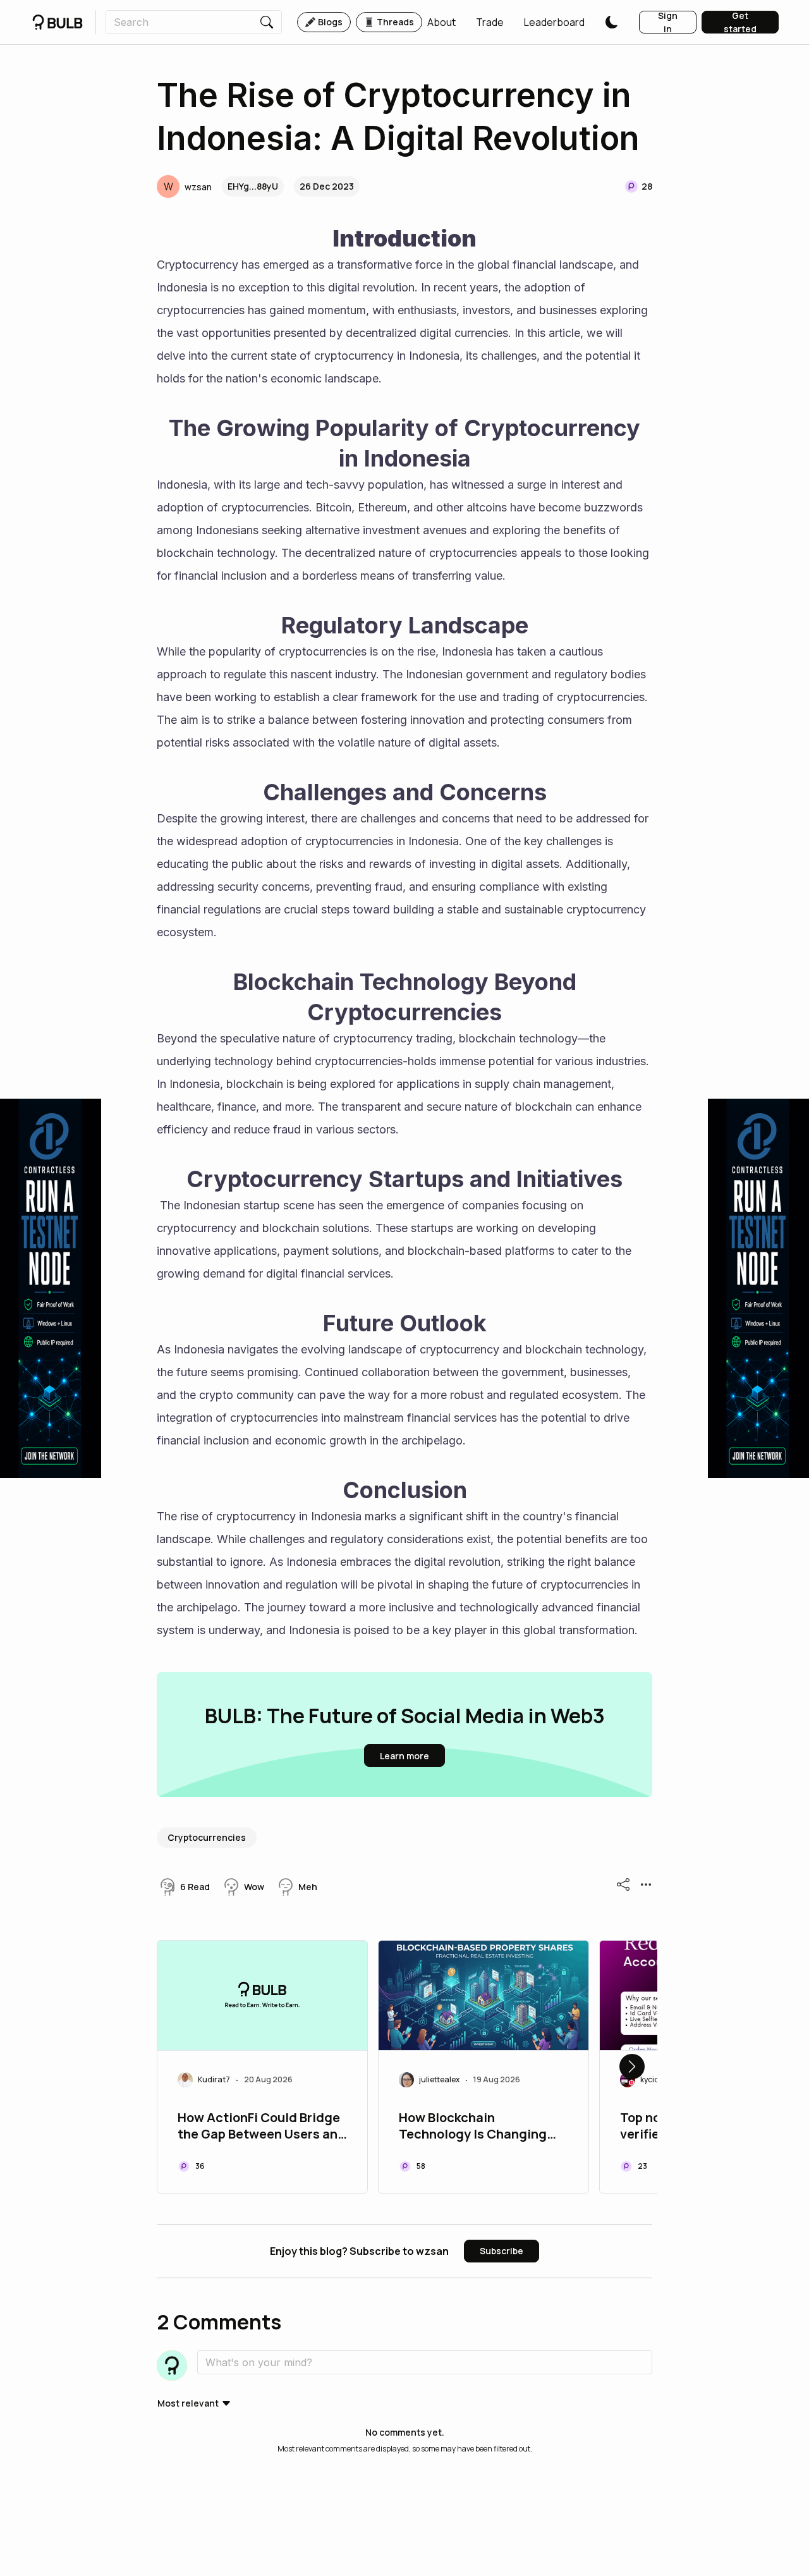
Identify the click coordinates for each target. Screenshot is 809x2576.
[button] (441, 22)
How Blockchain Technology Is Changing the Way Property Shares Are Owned (474, 2127)
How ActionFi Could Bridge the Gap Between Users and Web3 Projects (262, 2127)
